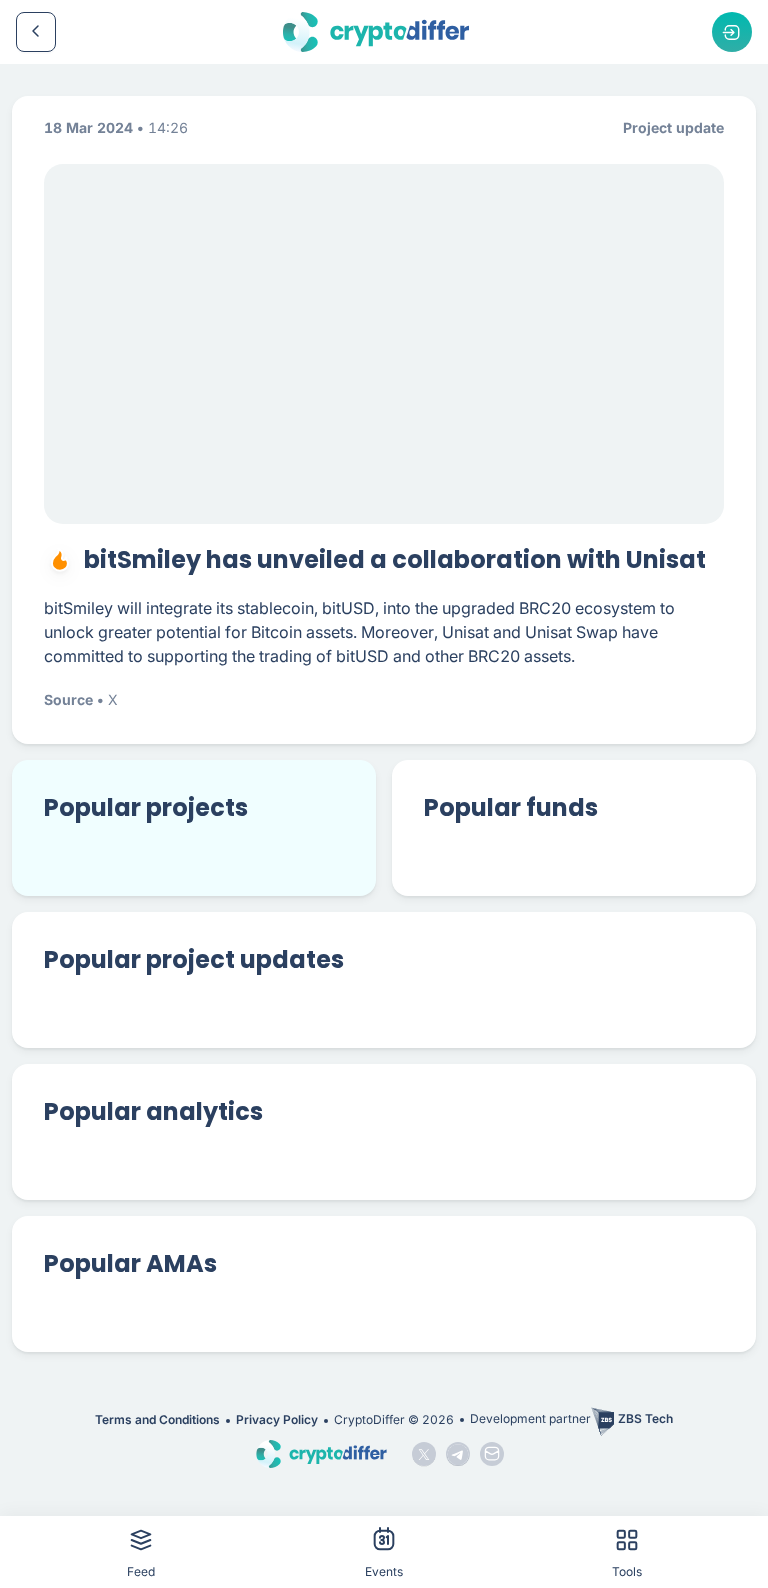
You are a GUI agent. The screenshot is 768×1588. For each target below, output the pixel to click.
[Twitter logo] (424, 1454)
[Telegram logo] (458, 1454)
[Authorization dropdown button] (732, 32)
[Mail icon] (492, 1454)
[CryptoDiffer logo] (376, 32)
